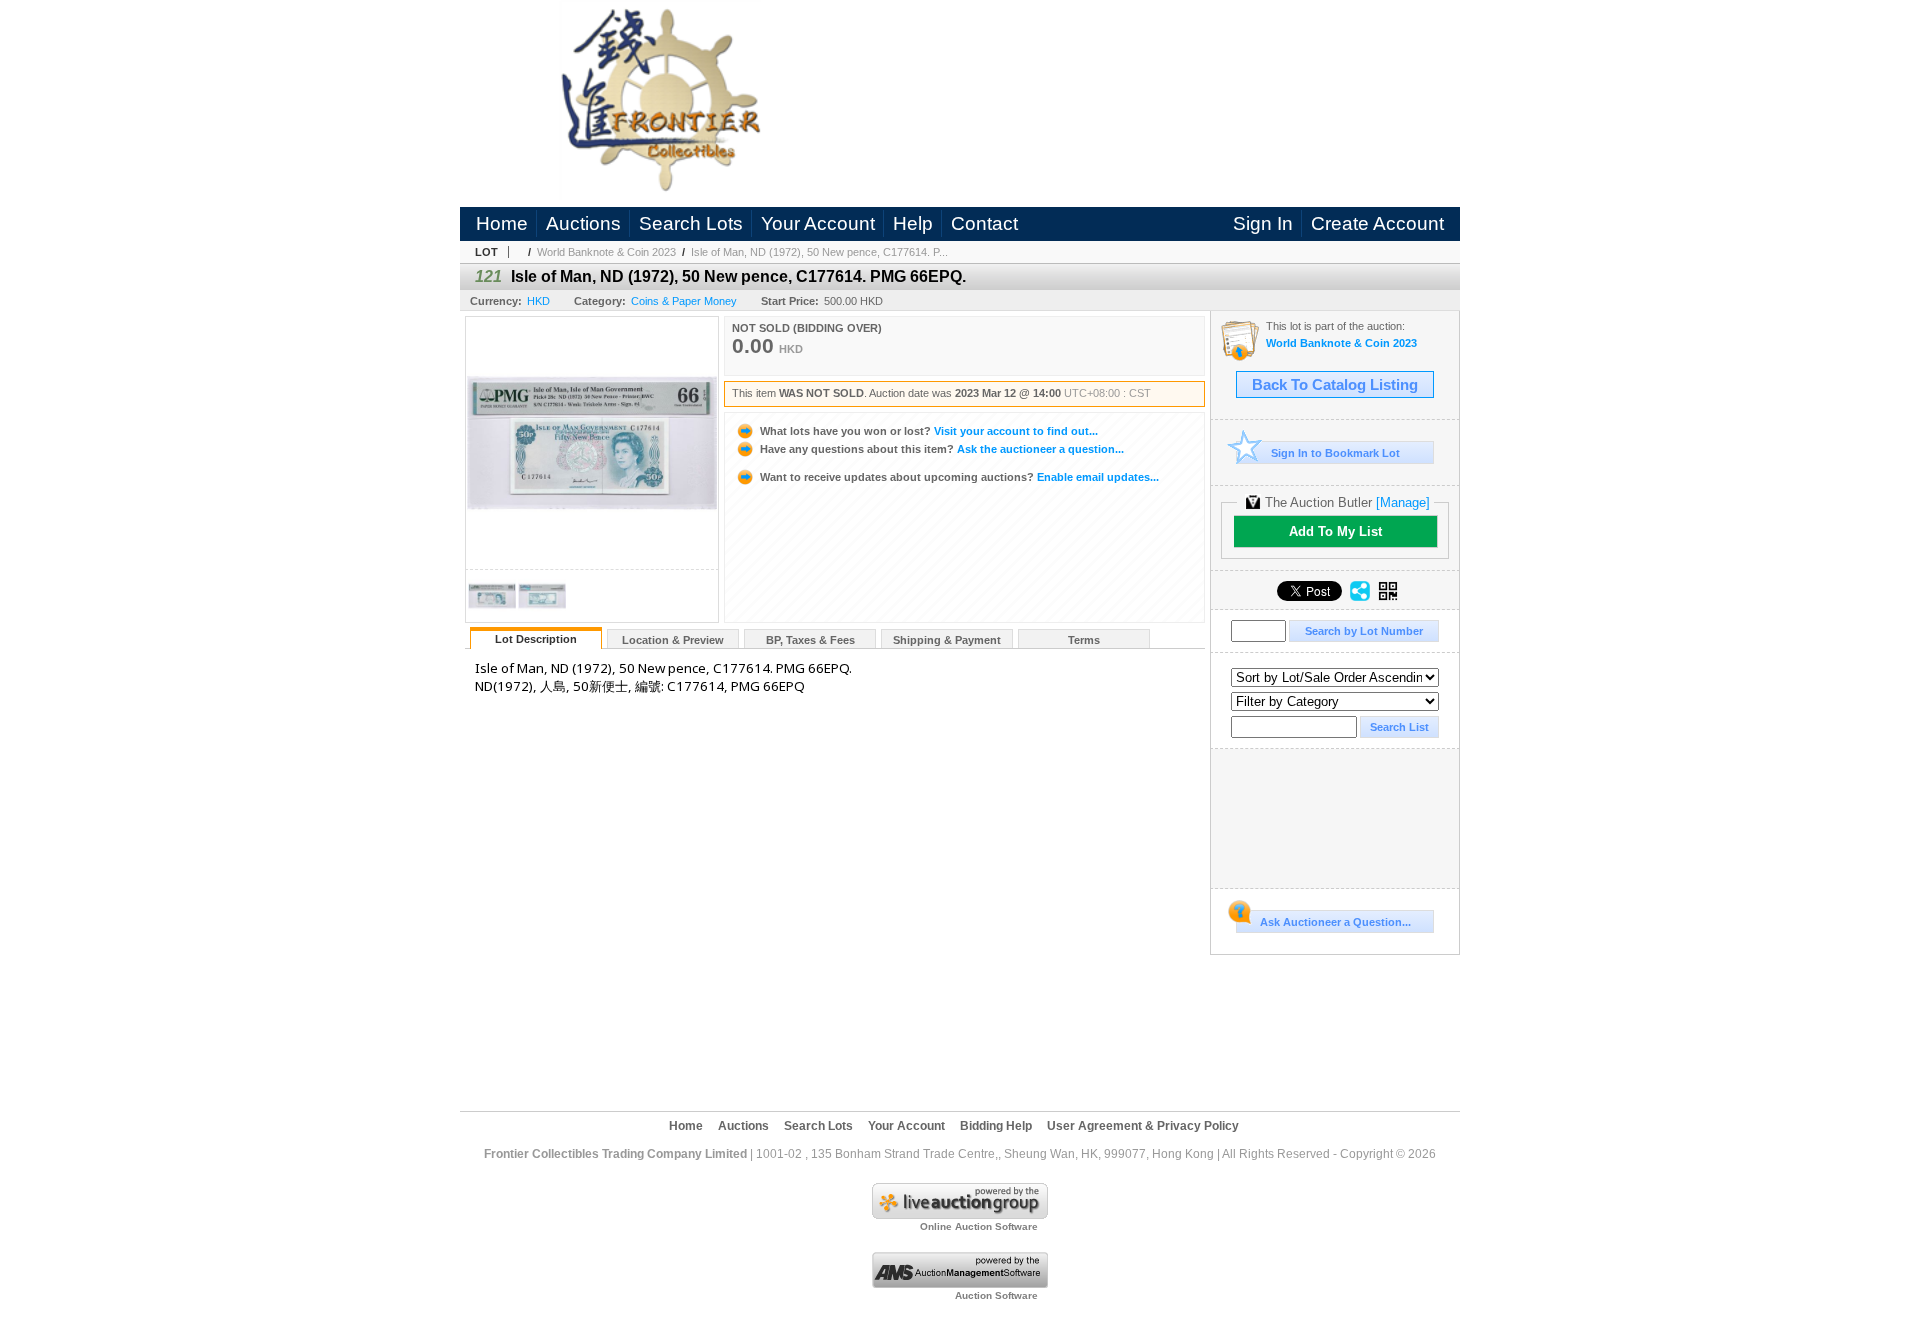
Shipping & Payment (947, 640)
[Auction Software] (960, 1284)
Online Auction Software (979, 1226)
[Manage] (1403, 502)
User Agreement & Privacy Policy (1143, 1126)
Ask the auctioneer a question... (942, 449)
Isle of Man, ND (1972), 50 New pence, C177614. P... (819, 252)
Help (913, 223)
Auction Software (996, 1295)
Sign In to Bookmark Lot (1335, 453)
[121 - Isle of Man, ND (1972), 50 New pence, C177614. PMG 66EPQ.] (492, 616)
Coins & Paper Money (684, 301)
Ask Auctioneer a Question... (1335, 922)
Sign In (1263, 223)
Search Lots (691, 223)
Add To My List (1335, 531)
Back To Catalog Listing (1335, 385)
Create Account (1377, 223)
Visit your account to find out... (929, 431)
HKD (538, 301)
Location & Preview (673, 640)
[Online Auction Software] (960, 1215)
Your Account (818, 223)
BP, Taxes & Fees (810, 640)
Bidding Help (996, 1126)
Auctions (583, 223)
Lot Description (536, 639)
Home (502, 223)
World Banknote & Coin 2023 (606, 252)
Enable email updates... (959, 477)
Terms (1084, 640)
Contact (984, 223)
